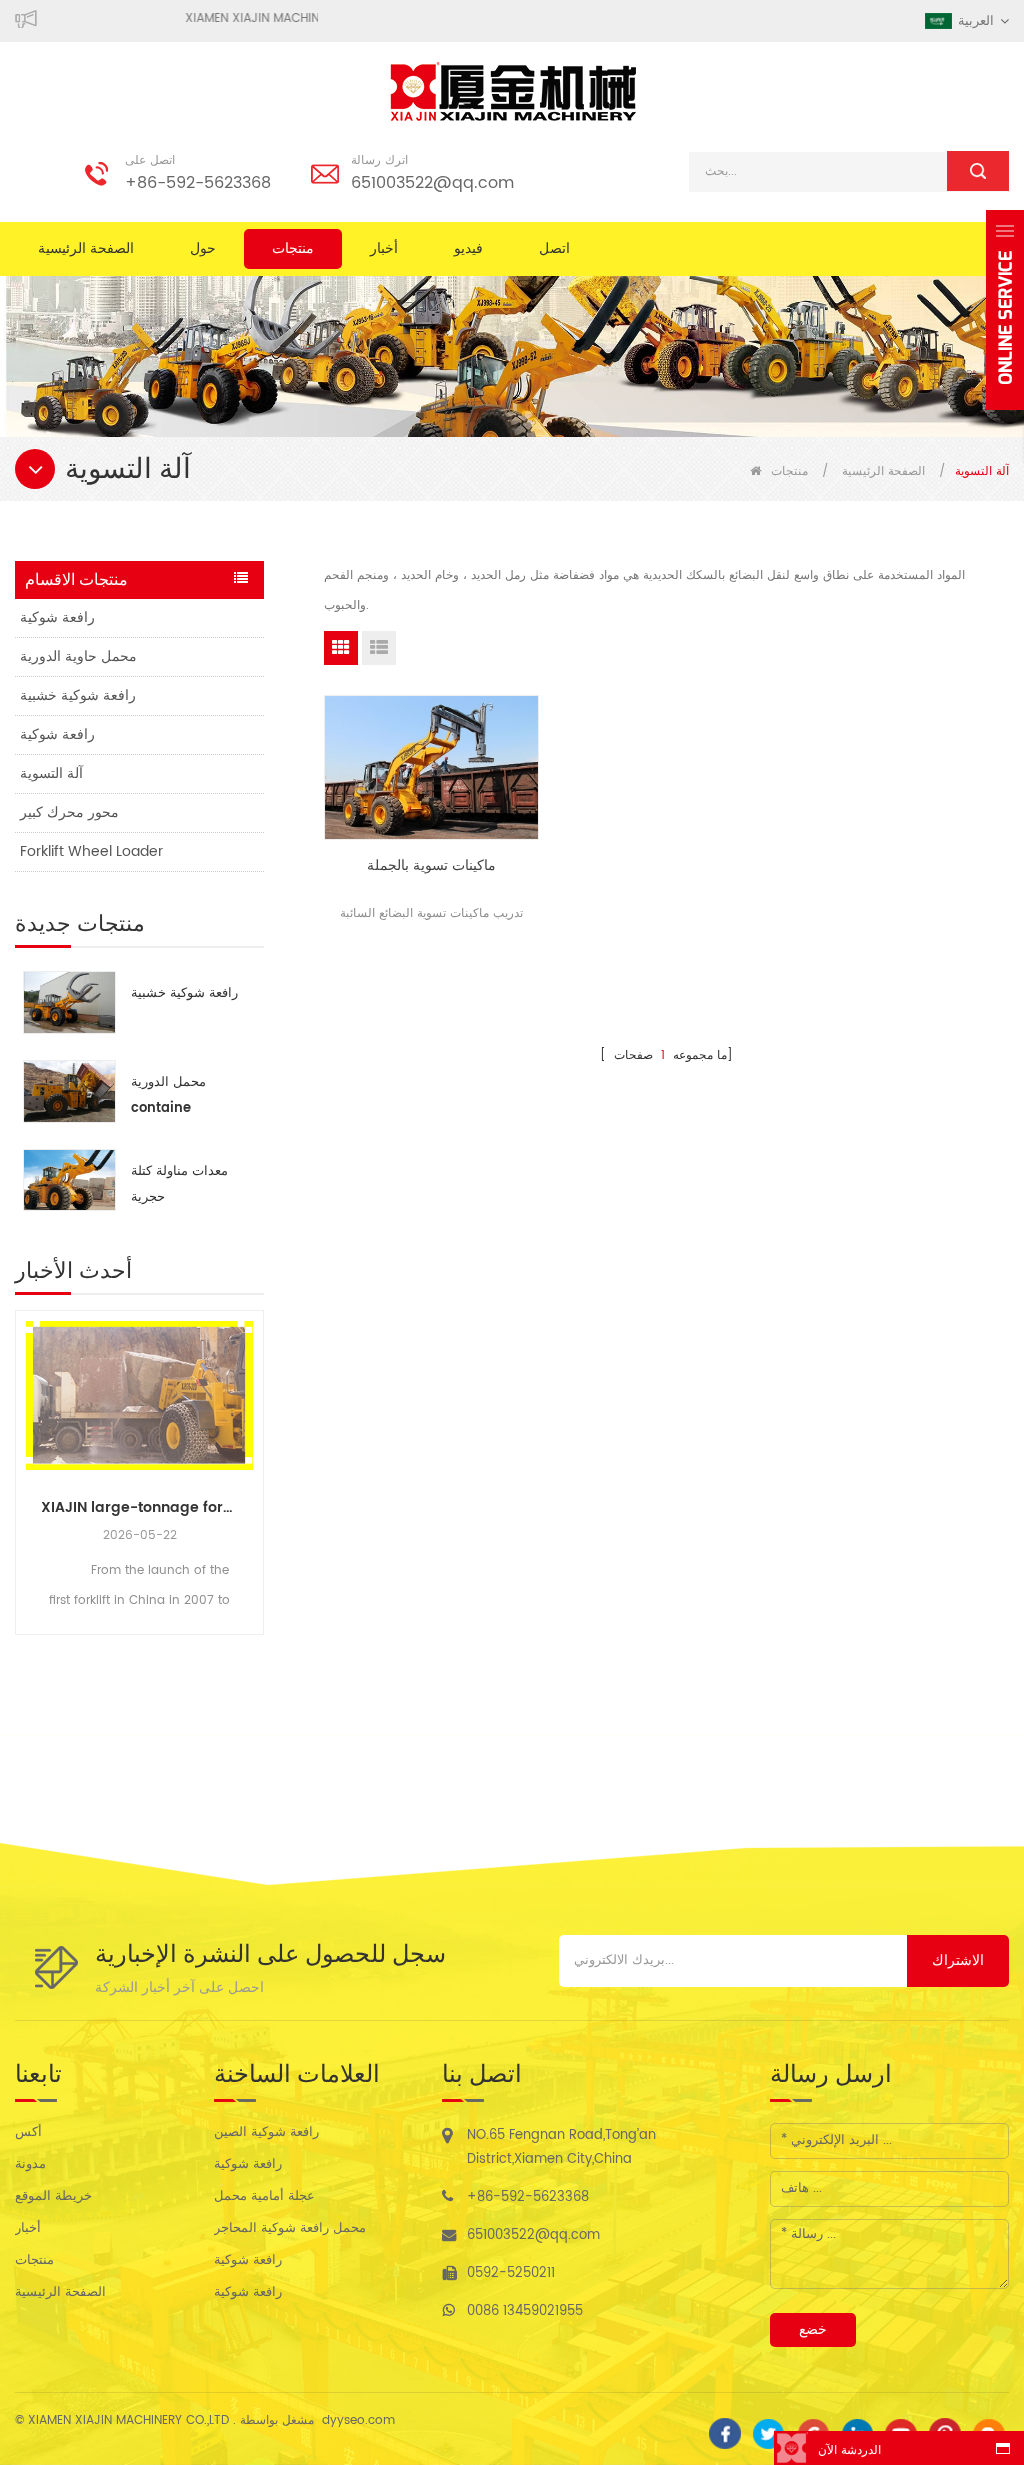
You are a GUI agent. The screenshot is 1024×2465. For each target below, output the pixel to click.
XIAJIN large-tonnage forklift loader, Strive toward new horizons (139, 1507)
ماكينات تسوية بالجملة (431, 866)
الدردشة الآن (849, 2450)
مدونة (30, 2164)
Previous (23, 1454)
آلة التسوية (51, 773)
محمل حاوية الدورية (78, 656)
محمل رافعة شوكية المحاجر (290, 2228)
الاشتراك (958, 1960)
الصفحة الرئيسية (86, 248)
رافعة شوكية (57, 617)
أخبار (384, 248)
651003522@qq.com (432, 183)
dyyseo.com (358, 2420)
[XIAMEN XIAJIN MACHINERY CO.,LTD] (512, 92)
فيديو (468, 248)
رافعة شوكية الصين (266, 2132)
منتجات (293, 248)
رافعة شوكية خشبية (78, 695)
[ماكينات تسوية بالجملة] (431, 767)
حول (203, 248)
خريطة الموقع (53, 2196)
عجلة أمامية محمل (264, 2196)
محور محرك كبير (69, 812)
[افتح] (1005, 310)
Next (256, 1454)
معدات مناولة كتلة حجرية (179, 1184)
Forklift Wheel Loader (91, 851)
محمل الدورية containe (168, 1095)
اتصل (554, 248)
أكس (28, 2132)
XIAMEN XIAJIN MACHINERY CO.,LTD (306, 18)
